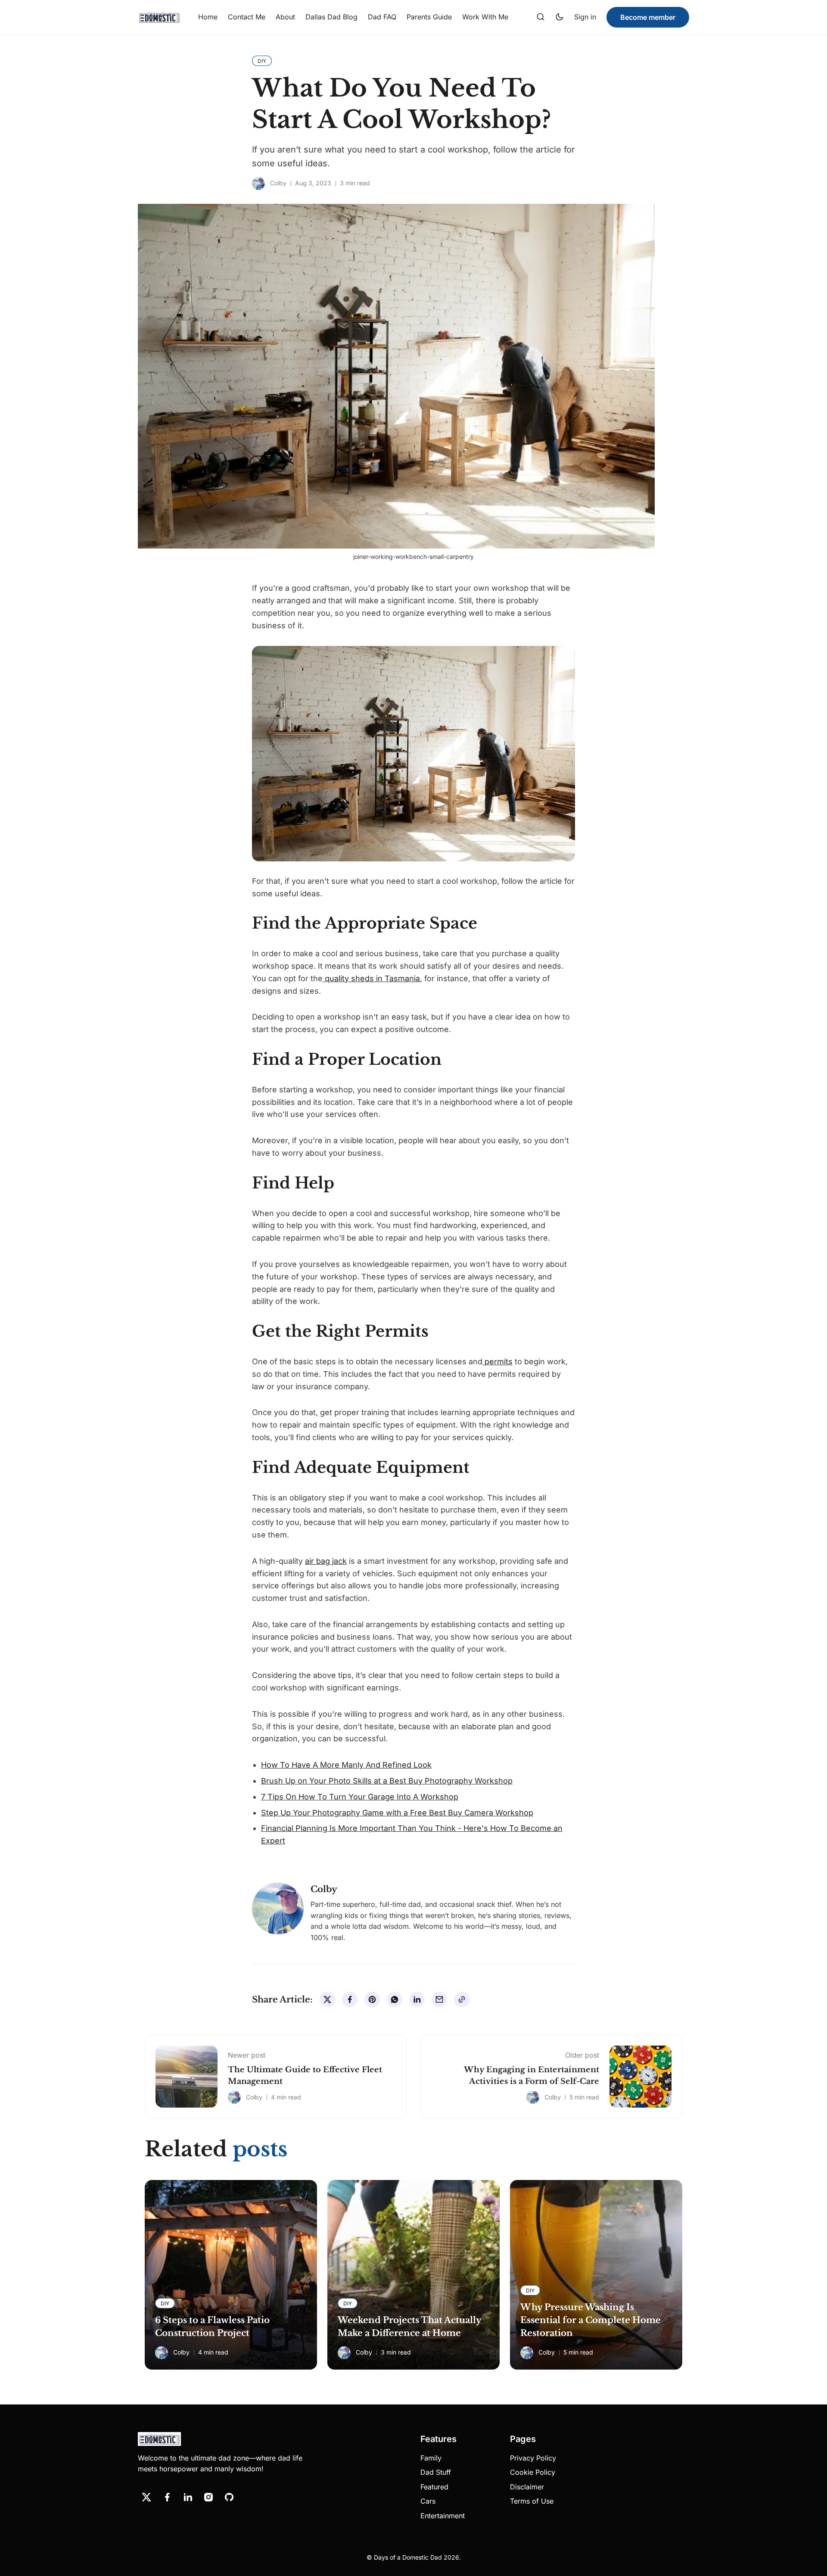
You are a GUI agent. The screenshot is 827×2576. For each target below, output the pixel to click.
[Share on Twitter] (327, 1999)
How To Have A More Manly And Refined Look (346, 1765)
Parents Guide (429, 17)
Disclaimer (527, 2487)
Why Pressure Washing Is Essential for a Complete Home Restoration (591, 2320)
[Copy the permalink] (462, 1999)
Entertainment (443, 2516)
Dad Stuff (436, 2472)
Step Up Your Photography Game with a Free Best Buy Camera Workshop (397, 1813)
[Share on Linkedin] (417, 1999)
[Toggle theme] (560, 17)
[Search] (541, 17)
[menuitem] (208, 17)
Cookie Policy (533, 2472)
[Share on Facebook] (350, 1999)
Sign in (585, 17)
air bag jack (326, 1561)
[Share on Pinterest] (372, 1999)
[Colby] (258, 184)
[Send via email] (439, 1999)
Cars (428, 2501)
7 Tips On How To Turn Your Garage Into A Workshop (360, 1797)
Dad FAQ (382, 17)
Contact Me (247, 17)
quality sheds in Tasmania (371, 978)
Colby (278, 183)
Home (208, 17)
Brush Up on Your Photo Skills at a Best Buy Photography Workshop (387, 1781)
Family (431, 2458)
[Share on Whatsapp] (395, 1999)
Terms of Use (532, 2501)
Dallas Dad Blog (331, 17)
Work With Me (485, 17)
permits (497, 1361)
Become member (648, 17)
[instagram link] (208, 2497)
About (285, 17)
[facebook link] (167, 2497)
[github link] (229, 2497)
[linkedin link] (188, 2497)
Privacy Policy (533, 2458)
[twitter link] (146, 2497)
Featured (434, 2487)
